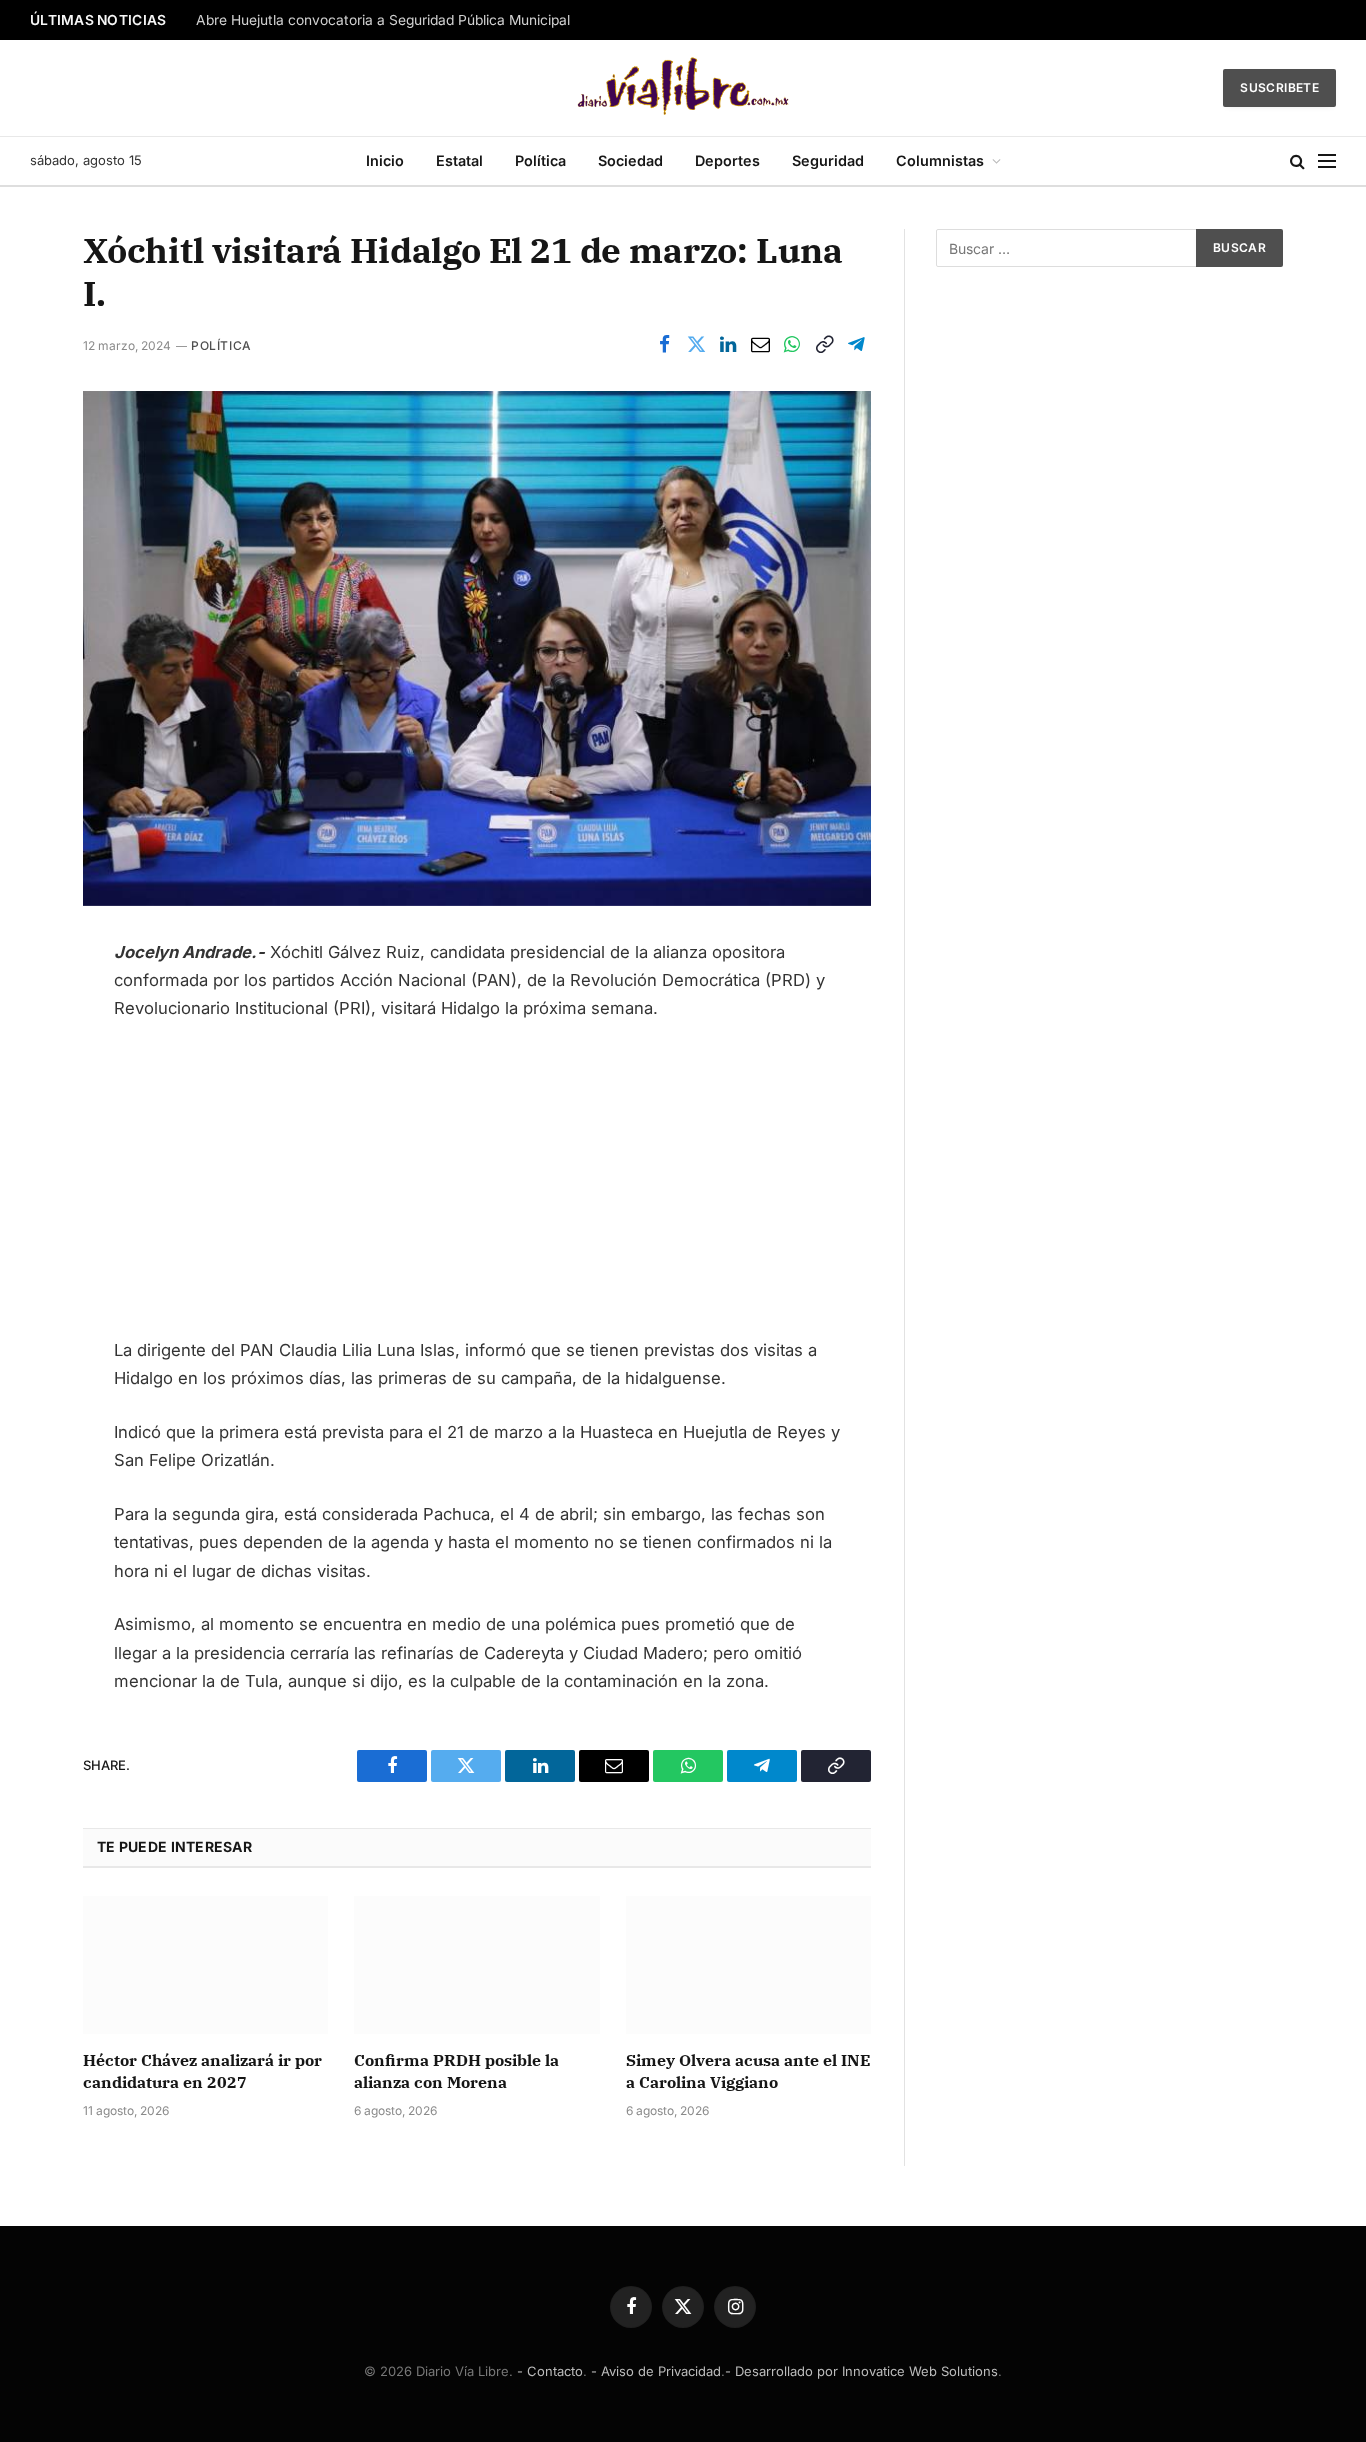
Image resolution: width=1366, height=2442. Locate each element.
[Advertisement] (477, 1188)
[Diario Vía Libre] (683, 88)
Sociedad (630, 160)
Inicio (385, 160)
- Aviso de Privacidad (656, 2371)
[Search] (1297, 161)
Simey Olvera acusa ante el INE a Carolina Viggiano (748, 2071)
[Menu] (1327, 161)
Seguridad (828, 160)
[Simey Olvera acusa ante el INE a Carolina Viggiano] (748, 1965)
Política (540, 160)
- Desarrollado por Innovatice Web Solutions (861, 2371)
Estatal (459, 160)
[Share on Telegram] (856, 345)
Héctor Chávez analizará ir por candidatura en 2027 (202, 2071)
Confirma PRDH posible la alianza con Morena (456, 2071)
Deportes (727, 160)
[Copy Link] (824, 345)
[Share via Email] (760, 345)
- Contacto (550, 2371)
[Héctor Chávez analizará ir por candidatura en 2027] (205, 1965)
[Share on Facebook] (664, 345)
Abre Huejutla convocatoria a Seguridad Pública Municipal (383, 20)
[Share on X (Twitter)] (696, 345)
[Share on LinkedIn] (728, 345)
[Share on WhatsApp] (792, 345)
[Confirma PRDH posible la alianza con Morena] (476, 1965)
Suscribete (1279, 87)
